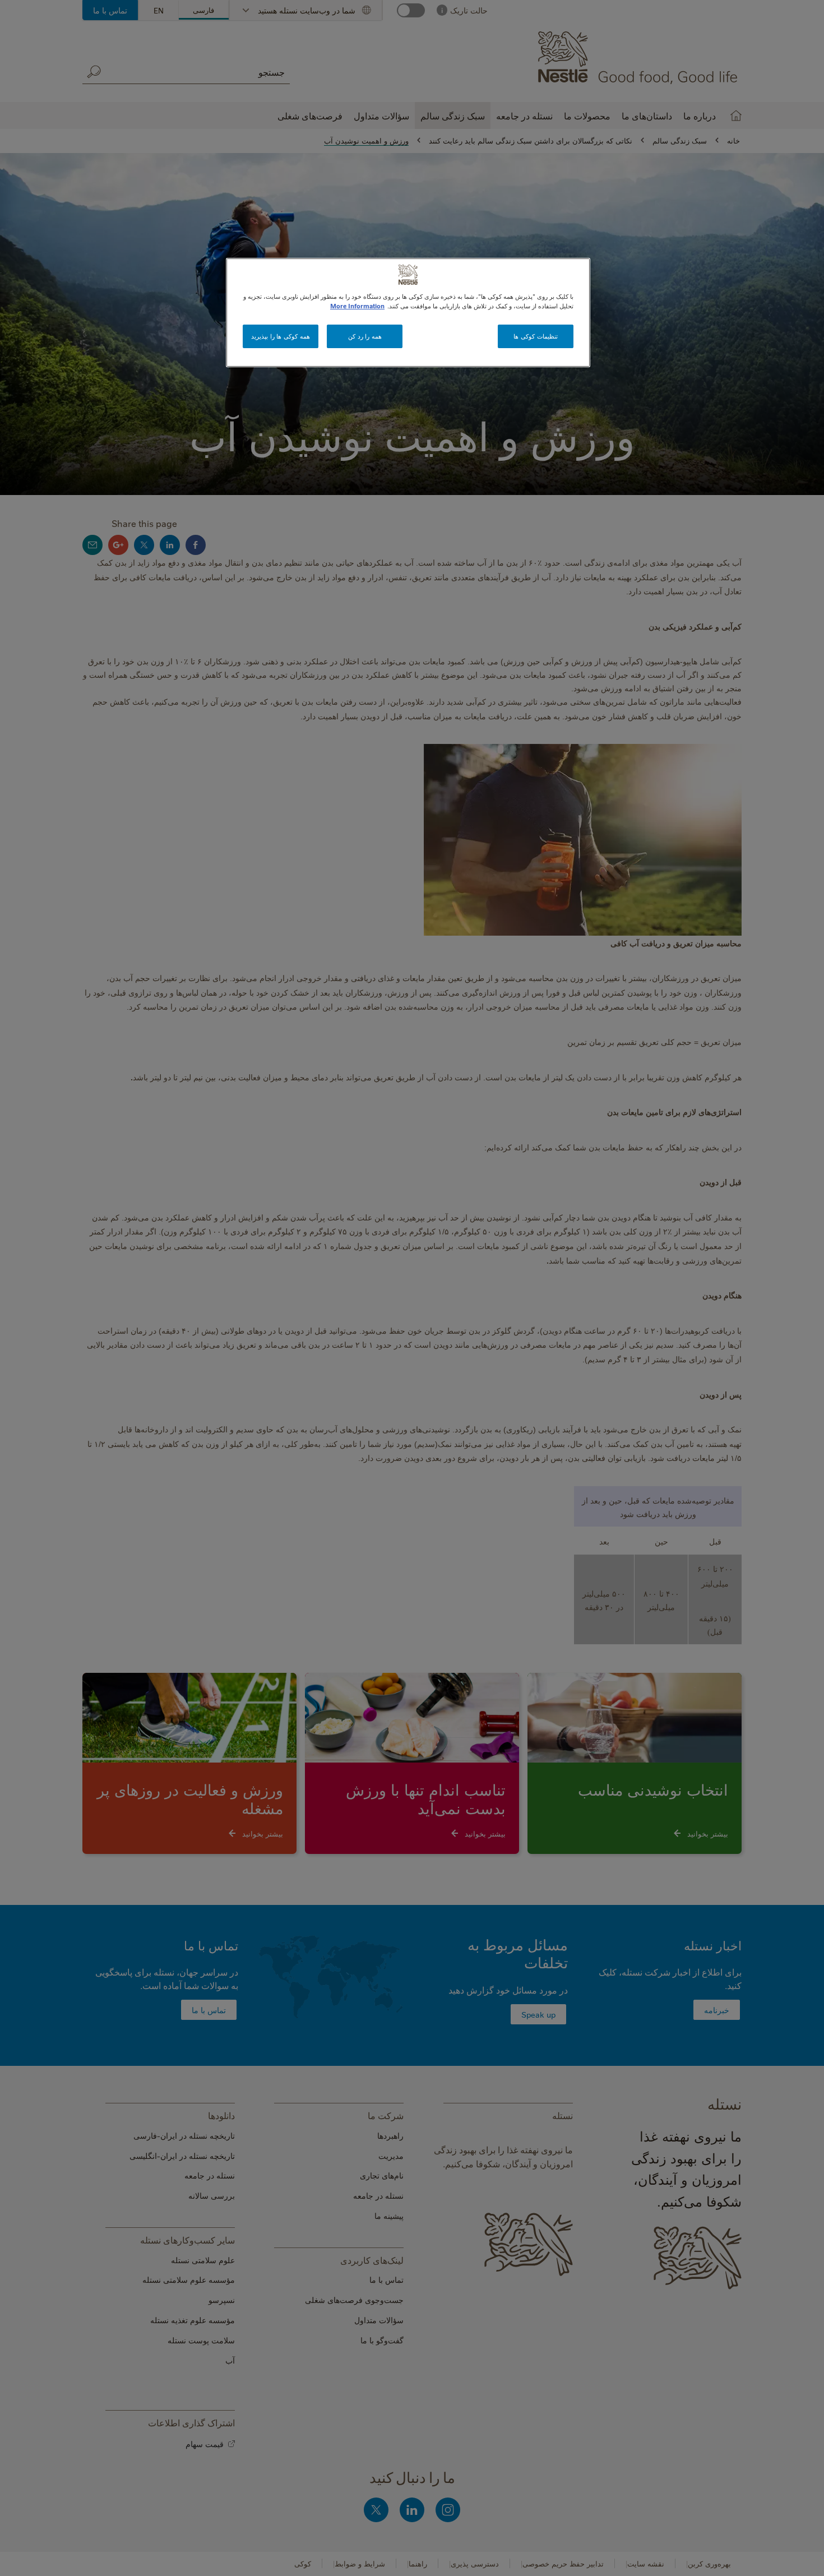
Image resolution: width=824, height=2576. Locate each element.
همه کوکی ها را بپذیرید (280, 336)
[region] (408, 313)
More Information (357, 306)
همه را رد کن (365, 336)
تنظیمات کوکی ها (535, 336)
